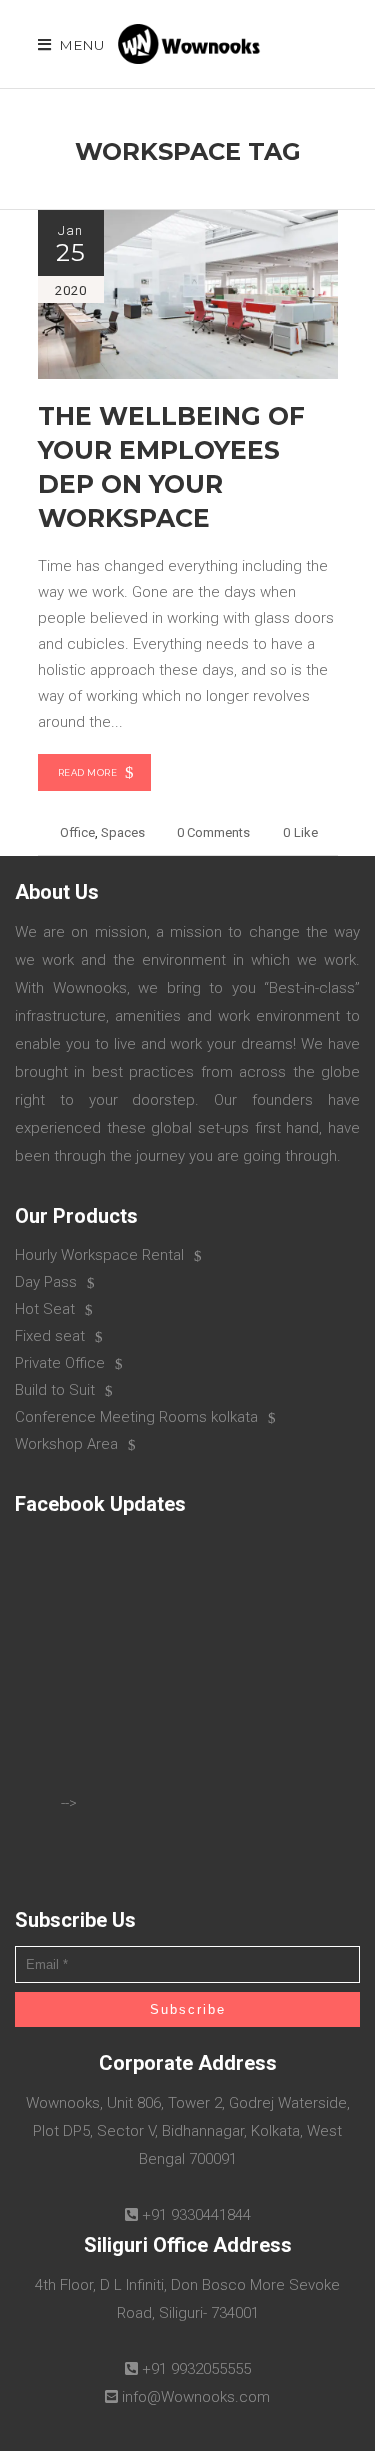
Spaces (123, 832)
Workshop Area (66, 1444)
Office (77, 832)
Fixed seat (50, 1336)
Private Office (60, 1363)
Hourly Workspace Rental (99, 1255)
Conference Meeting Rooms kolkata (136, 1417)
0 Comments (213, 832)
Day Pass (46, 1282)
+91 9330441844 (196, 2215)
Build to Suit (55, 1390)
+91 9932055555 (196, 2369)
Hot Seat (45, 1309)
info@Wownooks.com (196, 2397)
